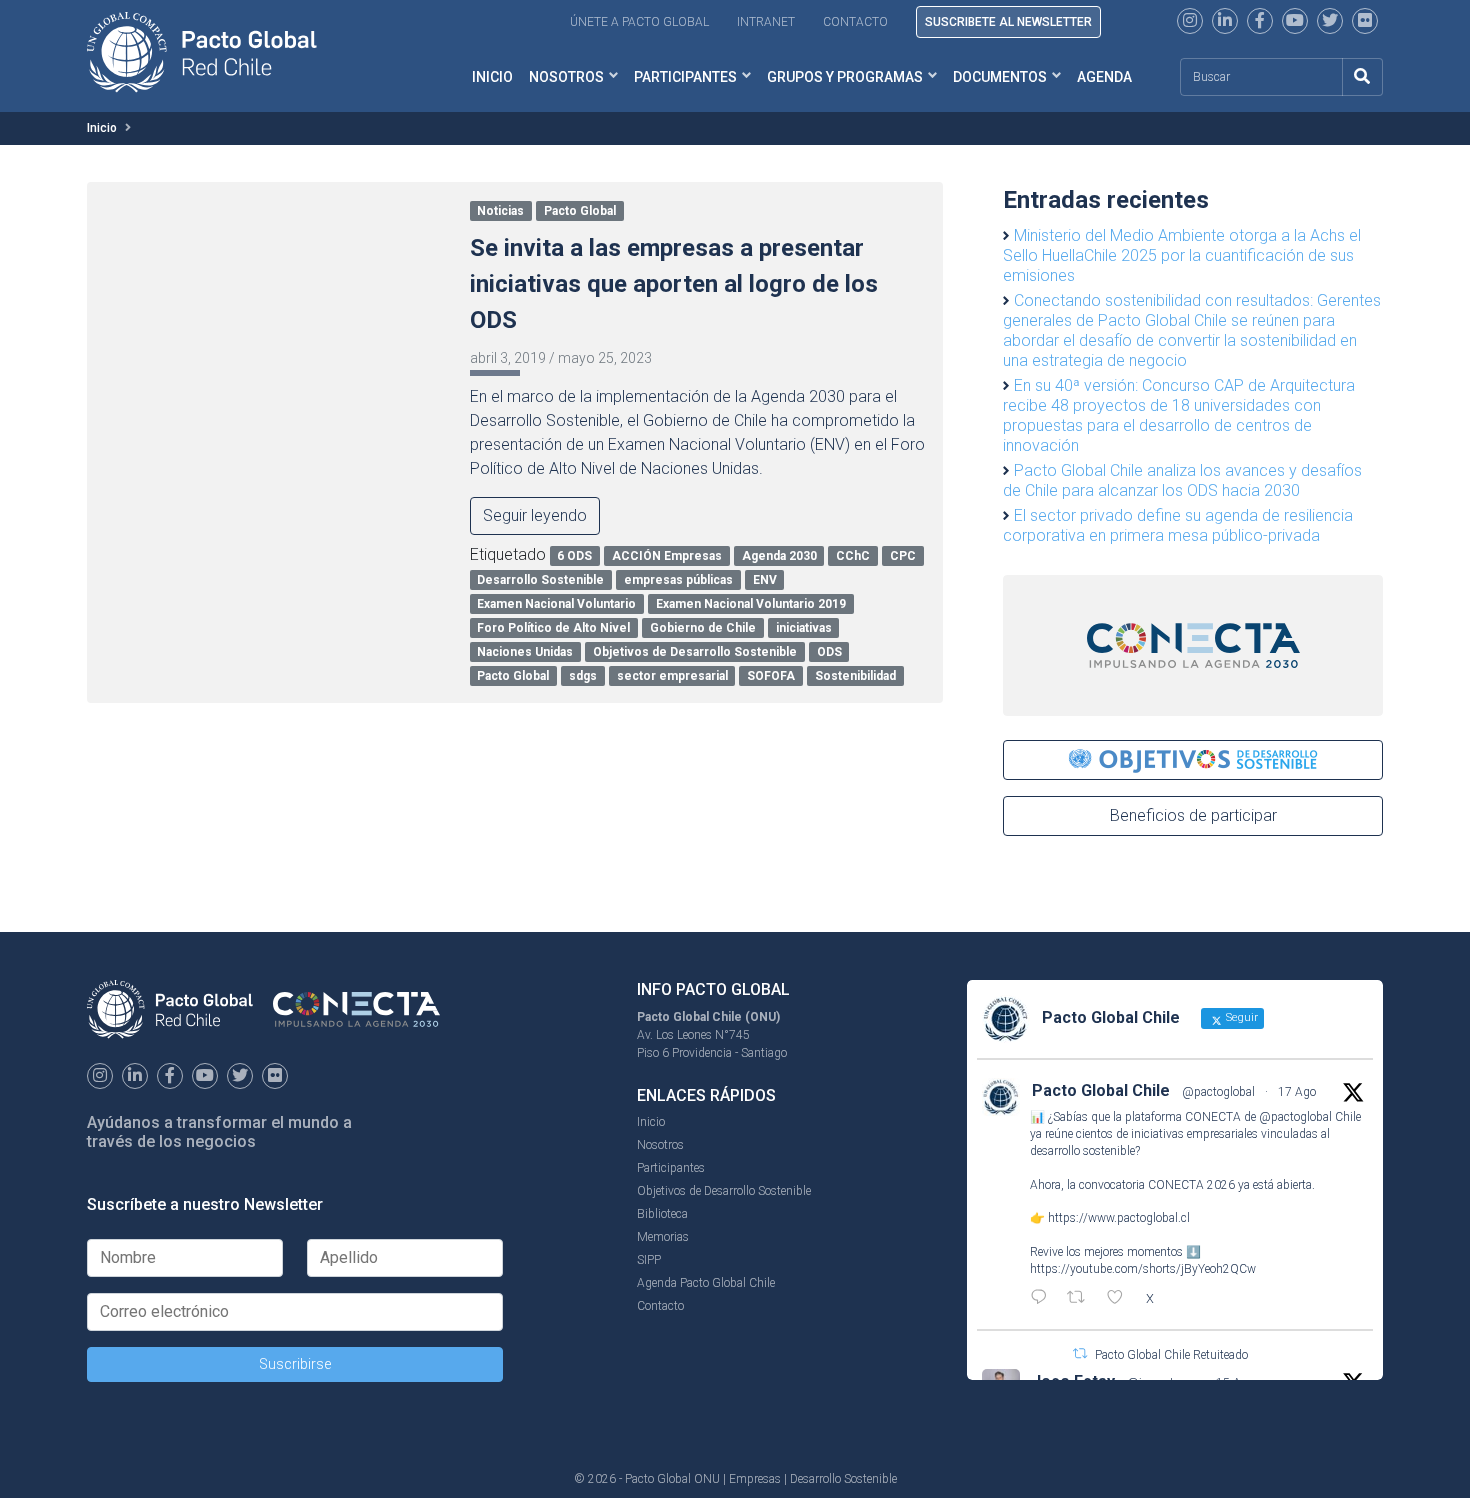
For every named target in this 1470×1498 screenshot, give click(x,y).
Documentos (1000, 77)
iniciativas (804, 628)
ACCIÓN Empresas (667, 556)
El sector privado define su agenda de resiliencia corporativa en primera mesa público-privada (1178, 525)
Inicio (492, 77)
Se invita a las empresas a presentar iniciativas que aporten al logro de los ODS (674, 284)
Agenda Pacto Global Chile (706, 1283)
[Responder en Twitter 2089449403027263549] (1043, 1299)
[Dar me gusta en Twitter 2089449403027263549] (1121, 1299)
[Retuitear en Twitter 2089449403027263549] (1082, 1299)
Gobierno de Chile (703, 628)
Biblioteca (662, 1214)
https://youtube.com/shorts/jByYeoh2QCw (1143, 1269)
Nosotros (566, 77)
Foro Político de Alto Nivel (553, 628)
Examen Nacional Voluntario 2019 (751, 604)
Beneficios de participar (1193, 815)
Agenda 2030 (779, 556)
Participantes (685, 77)
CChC (853, 556)
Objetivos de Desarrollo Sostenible (695, 652)
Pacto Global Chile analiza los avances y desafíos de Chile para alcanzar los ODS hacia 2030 (1182, 480)
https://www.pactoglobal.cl (1119, 1218)
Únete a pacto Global (639, 22)
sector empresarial (672, 676)
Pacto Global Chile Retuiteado (1171, 1355)
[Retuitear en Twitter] (1080, 1353)
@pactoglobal (1218, 1092)
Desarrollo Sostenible (540, 580)
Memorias (663, 1237)
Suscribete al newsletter (1008, 22)
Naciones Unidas (525, 652)
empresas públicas (678, 580)
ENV (765, 580)
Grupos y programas (845, 77)
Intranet (766, 22)
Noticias (500, 211)
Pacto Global (580, 211)
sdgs (583, 676)
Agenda (1104, 77)
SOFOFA (771, 676)
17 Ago (1297, 1092)
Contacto (855, 22)
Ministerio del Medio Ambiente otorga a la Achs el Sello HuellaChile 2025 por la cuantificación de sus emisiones (1182, 255)
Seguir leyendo (535, 515)
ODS (829, 652)
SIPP (649, 1260)
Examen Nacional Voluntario (556, 604)
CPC (903, 556)
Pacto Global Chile (1101, 1090)
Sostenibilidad (855, 676)
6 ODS (574, 556)
